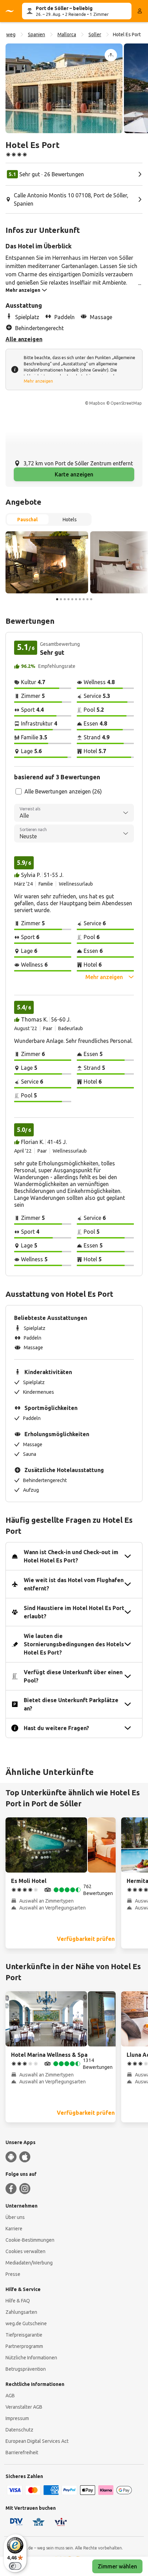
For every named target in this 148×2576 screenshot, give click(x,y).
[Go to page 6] (76, 599)
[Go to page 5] (72, 599)
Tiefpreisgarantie (24, 2335)
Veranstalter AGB (24, 2407)
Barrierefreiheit (22, 2452)
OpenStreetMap (126, 403)
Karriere (14, 2229)
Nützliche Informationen (31, 2358)
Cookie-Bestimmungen (30, 2240)
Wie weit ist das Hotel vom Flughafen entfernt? (74, 1584)
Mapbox (97, 403)
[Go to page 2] (61, 599)
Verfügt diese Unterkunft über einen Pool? (73, 1676)
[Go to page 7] (80, 599)
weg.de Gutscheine (26, 2323)
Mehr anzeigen (38, 381)
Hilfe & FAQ (18, 2301)
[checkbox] (19, 791)
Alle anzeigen (24, 339)
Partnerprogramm (24, 2346)
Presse (13, 2274)
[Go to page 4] (68, 599)
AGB (10, 2396)
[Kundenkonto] (140, 11)
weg (11, 34)
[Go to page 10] (91, 599)
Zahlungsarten (21, 2312)
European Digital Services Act (37, 2441)
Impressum (17, 2418)
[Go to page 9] (87, 599)
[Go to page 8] (84, 599)
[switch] (15, 2566)
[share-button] (111, 55)
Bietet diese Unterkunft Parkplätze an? (71, 1704)
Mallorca (67, 34)
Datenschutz (19, 2430)
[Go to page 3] (65, 599)
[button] (64, 88)
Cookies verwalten (25, 2251)
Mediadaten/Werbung (29, 2263)
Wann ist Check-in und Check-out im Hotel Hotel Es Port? (71, 1556)
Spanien (36, 34)
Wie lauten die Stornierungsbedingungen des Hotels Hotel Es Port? (74, 1644)
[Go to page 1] (57, 599)
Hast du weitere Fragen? (56, 1728)
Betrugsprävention (26, 2369)
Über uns (15, 2217)
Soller (95, 34)
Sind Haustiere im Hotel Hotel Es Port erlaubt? (74, 1612)
